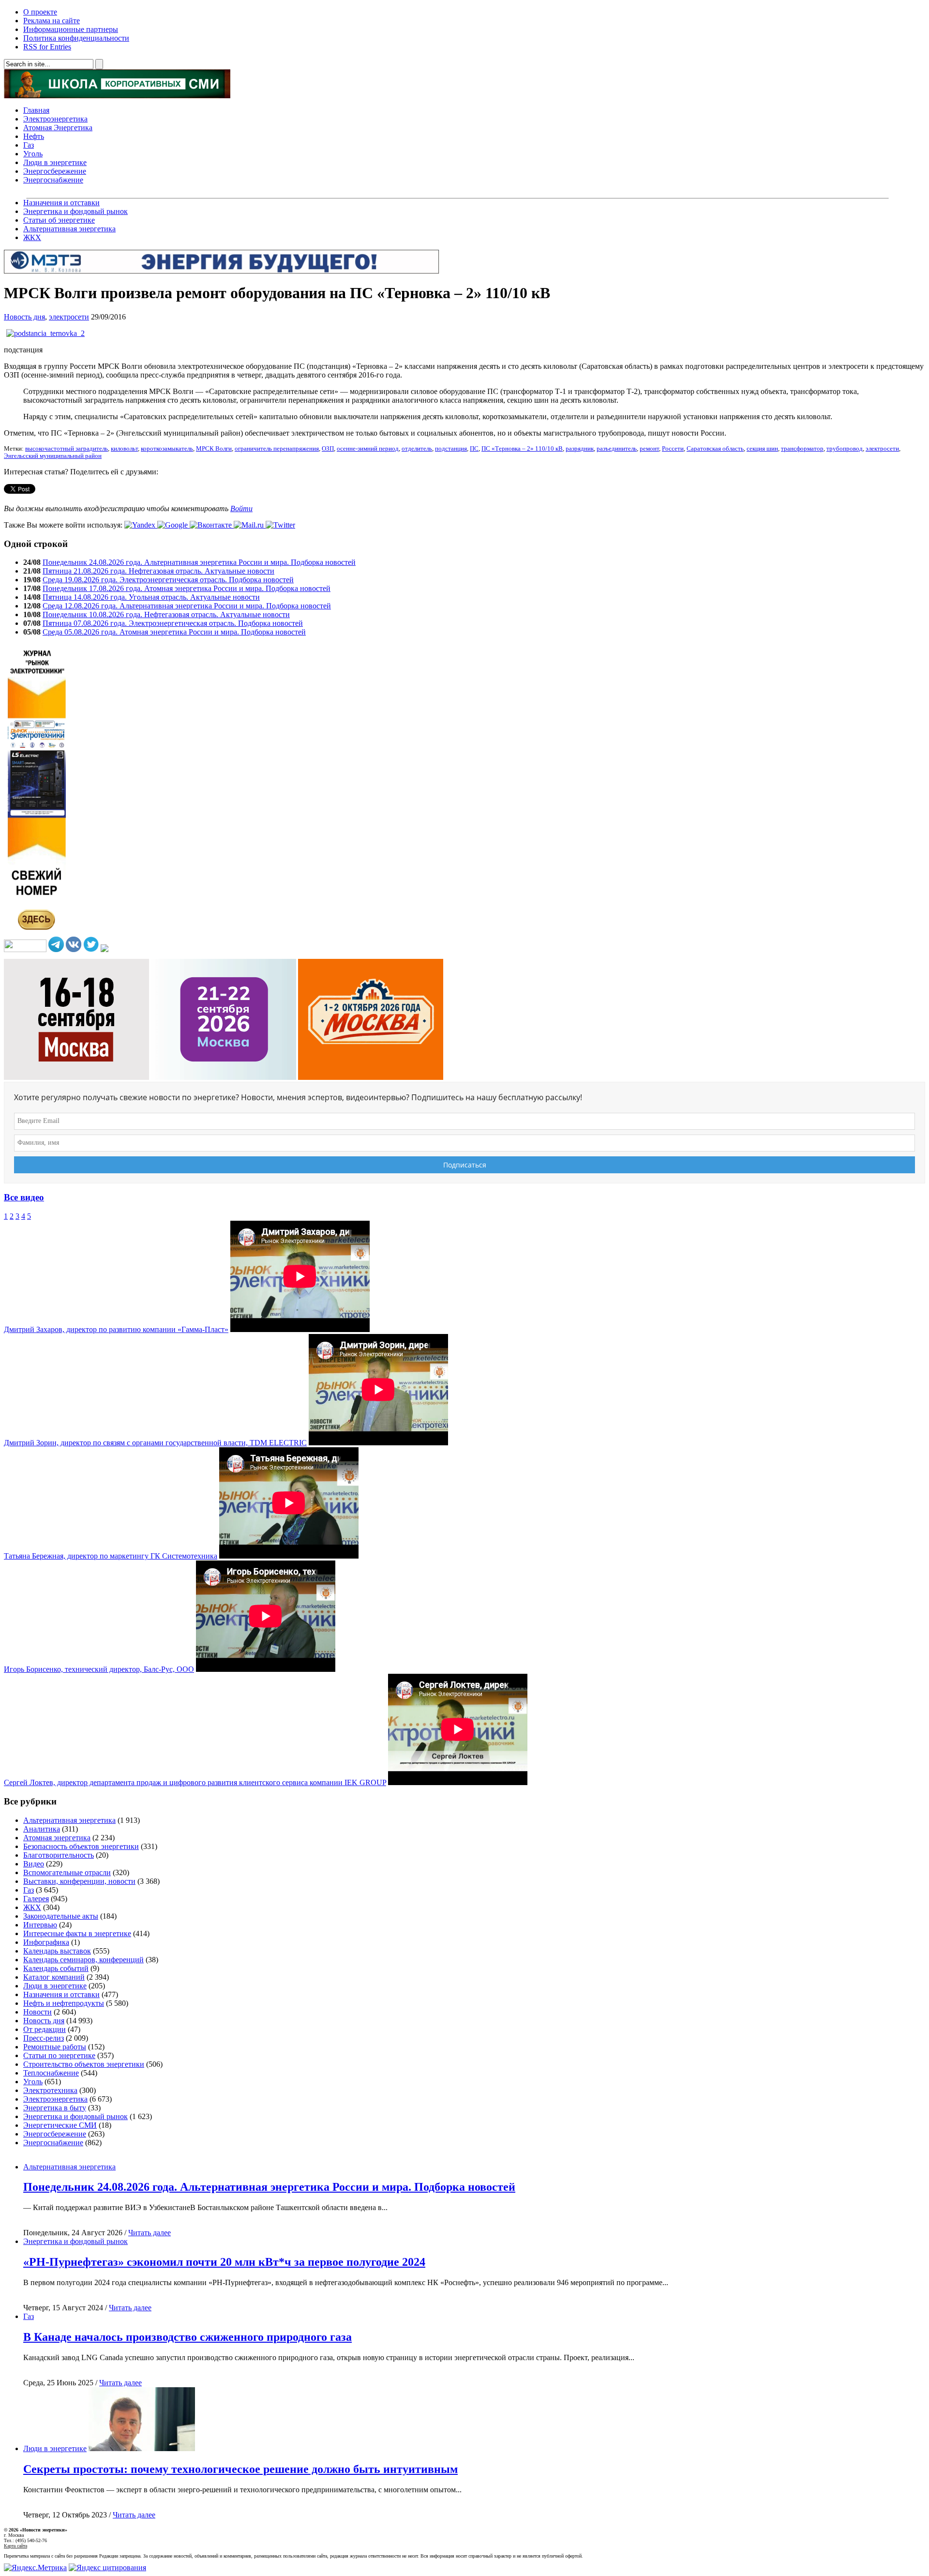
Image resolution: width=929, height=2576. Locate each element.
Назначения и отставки (61, 203)
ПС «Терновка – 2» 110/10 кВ (522, 449)
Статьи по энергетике (59, 2055)
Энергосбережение (55, 171)
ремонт (649, 449)
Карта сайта (15, 2546)
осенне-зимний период (368, 449)
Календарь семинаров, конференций (83, 1960)
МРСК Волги (214, 449)
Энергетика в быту (55, 2108)
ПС (474, 449)
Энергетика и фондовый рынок (75, 211)
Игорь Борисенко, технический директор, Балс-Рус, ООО (99, 1669)
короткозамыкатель (167, 449)
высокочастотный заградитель (67, 449)
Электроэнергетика (55, 119)
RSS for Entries (47, 47)
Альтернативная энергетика (69, 229)
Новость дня (24, 317)
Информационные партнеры (71, 29)
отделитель (417, 449)
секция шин (762, 449)
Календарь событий (56, 1968)
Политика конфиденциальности (76, 38)
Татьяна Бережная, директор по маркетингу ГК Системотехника (111, 1556)
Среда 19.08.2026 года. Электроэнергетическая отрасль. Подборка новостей (168, 580)
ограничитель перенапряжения (277, 449)
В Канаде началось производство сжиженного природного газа (187, 2337)
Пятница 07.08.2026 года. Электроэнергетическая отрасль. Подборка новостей (173, 623)
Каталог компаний (54, 1977)
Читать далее (150, 2233)
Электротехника (50, 2090)
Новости (37, 2012)
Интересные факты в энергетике (77, 1933)
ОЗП (328, 449)
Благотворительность (59, 1855)
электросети (69, 317)
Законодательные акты (61, 1916)
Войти (241, 508)
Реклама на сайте (52, 21)
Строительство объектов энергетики (84, 2064)
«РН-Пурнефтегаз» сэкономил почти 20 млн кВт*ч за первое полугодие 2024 (224, 2262)
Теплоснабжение (51, 2073)
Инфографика (46, 1942)
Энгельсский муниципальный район (53, 456)
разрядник (580, 449)
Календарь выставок (57, 1951)
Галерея (36, 1899)
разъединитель (617, 449)
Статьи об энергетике (59, 220)
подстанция (451, 449)
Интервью (40, 1925)
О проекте (40, 12)
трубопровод (845, 449)
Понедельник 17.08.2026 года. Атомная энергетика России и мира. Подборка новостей (187, 588)
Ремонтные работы (55, 2047)
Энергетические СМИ (60, 2125)
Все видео (24, 1197)
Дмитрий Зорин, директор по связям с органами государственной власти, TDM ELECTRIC (155, 1443)
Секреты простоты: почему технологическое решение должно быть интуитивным (240, 2469)
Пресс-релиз (44, 2038)
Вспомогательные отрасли (67, 1872)
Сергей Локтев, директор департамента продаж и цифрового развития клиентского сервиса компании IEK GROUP (195, 1782)
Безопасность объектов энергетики (81, 1846)
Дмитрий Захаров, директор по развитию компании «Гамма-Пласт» (116, 1329)
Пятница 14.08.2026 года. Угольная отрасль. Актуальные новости (151, 597)
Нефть (34, 136)
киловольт (124, 449)
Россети (673, 449)
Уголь (33, 154)
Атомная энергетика (57, 1838)
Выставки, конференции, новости (79, 1881)
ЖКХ (32, 237)
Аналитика (42, 1829)
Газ (29, 145)
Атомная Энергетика (58, 128)
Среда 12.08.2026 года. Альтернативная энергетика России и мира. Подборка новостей (187, 606)
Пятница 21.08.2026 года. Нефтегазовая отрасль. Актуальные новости (158, 571)
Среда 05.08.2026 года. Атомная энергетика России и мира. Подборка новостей (174, 632)
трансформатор (802, 449)
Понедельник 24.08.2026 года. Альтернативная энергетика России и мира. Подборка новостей (199, 562)
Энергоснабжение (53, 180)
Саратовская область (715, 449)
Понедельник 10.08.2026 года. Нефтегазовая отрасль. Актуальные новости (166, 614)
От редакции (45, 2029)
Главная (36, 110)
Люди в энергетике (55, 162)
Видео (34, 1864)
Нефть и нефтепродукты (64, 2003)
